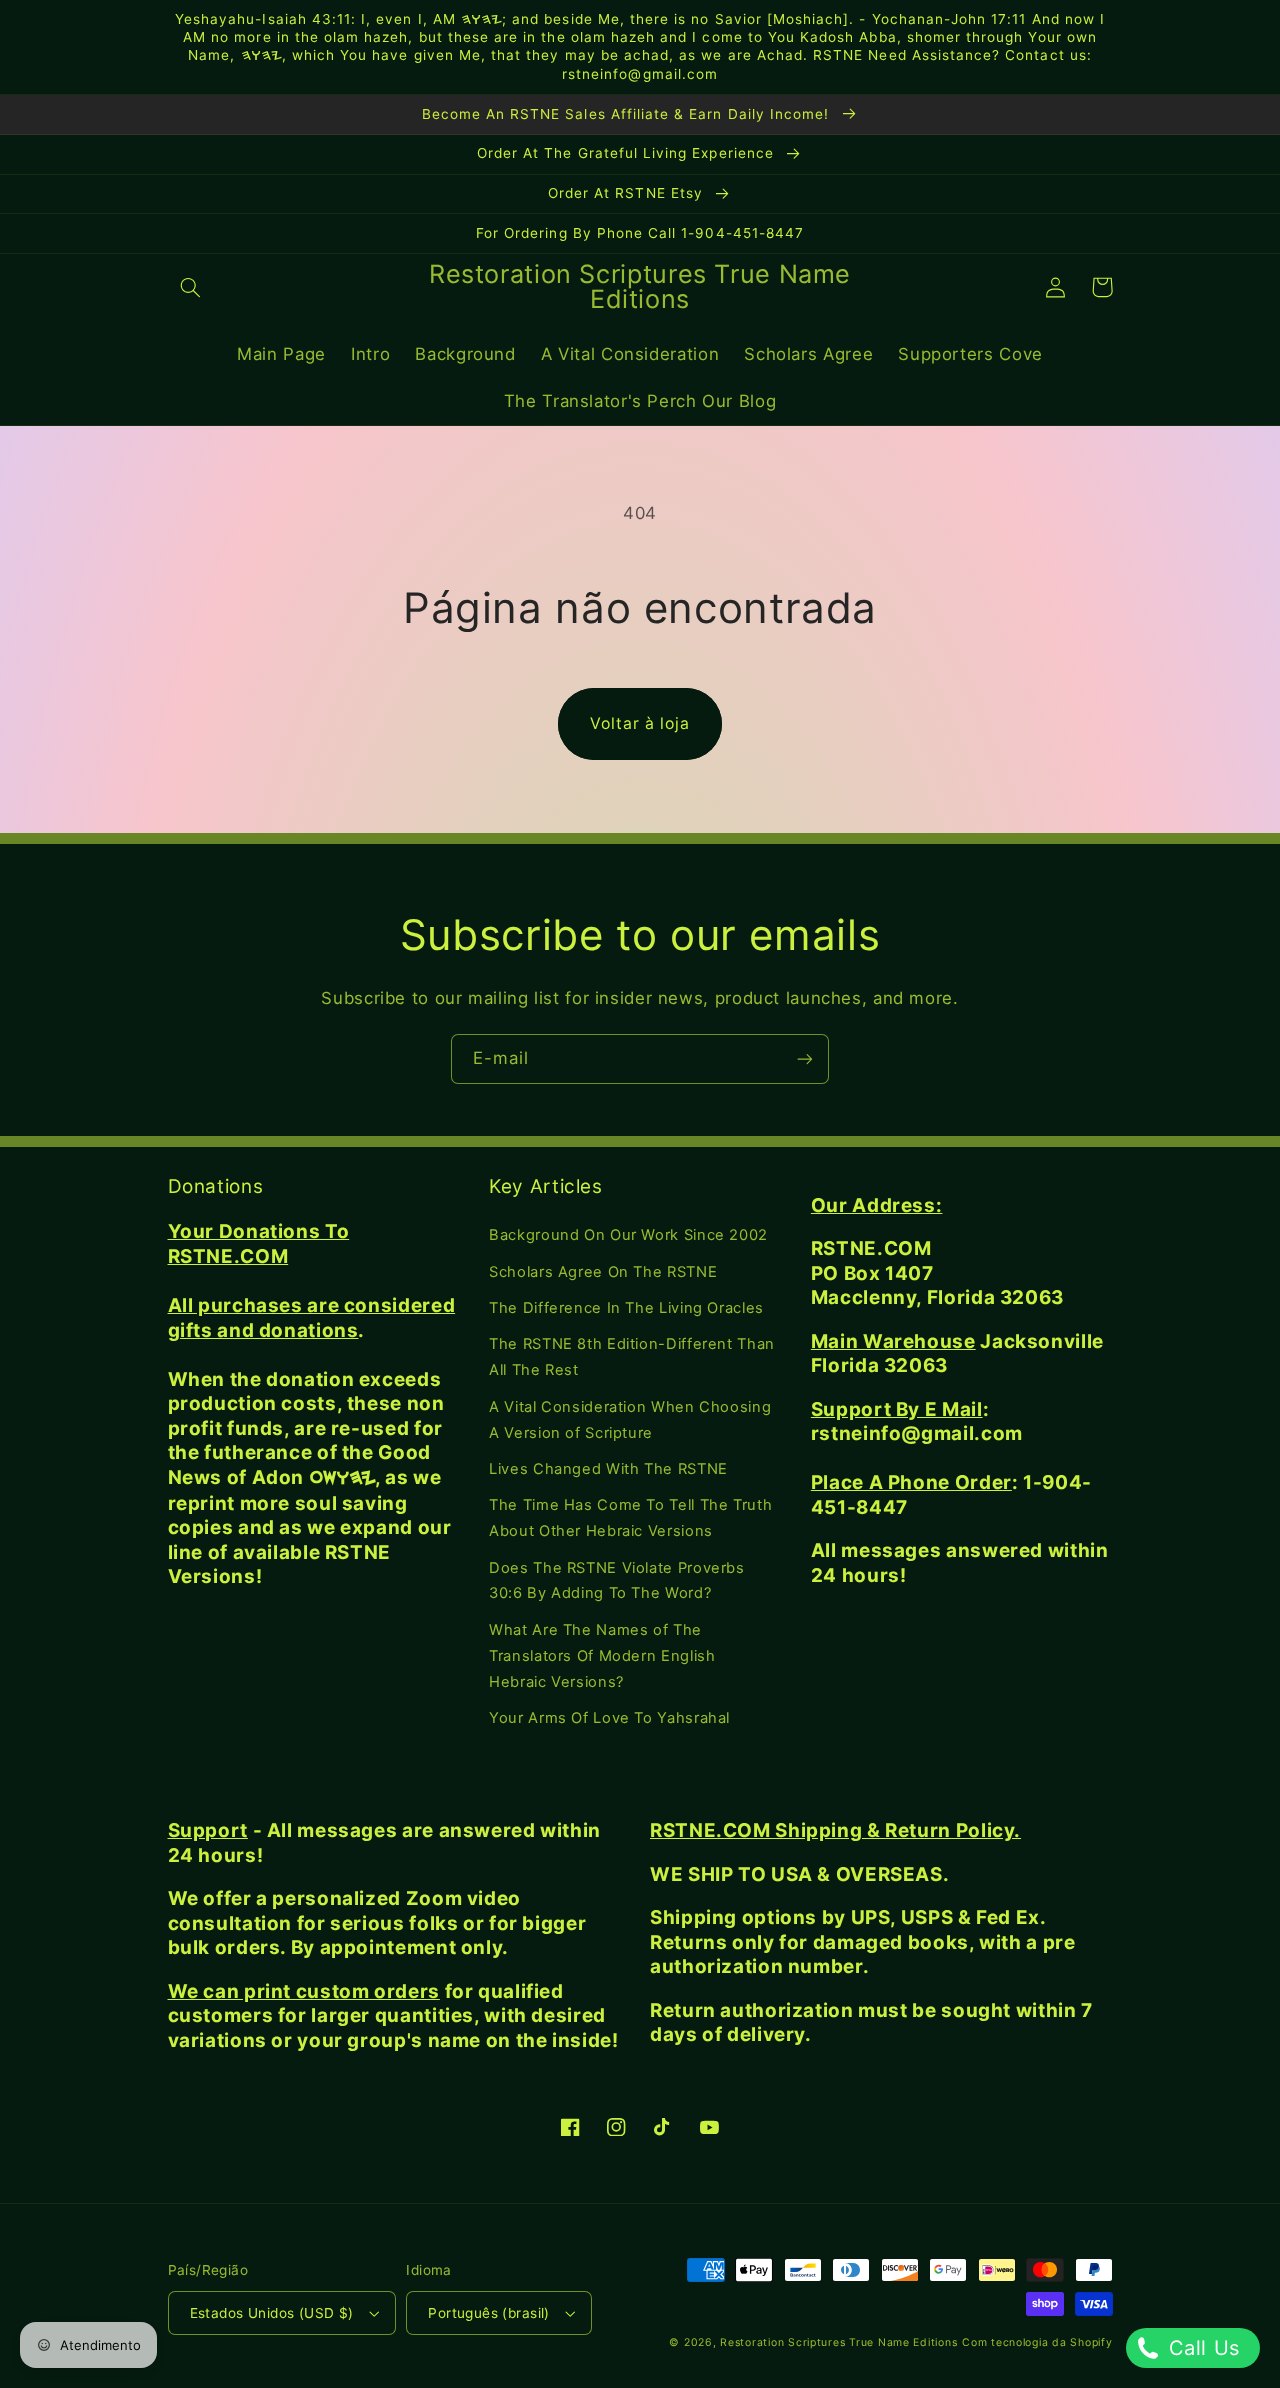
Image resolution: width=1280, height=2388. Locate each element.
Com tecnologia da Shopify (1037, 2342)
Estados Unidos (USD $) (272, 2313)
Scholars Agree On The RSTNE (603, 1272)
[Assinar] (805, 1058)
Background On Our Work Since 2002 (628, 1235)
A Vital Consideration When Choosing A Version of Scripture (630, 1420)
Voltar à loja (640, 723)
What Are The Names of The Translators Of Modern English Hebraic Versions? (602, 1656)
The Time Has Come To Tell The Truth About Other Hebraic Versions (630, 1518)
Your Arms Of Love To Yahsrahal (609, 1718)
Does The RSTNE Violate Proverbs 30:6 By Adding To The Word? (617, 1581)
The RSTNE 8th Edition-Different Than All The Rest (632, 1357)
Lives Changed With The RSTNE (608, 1469)
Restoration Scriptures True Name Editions (838, 2342)
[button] (191, 287)
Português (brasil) (489, 2313)
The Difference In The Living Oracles (626, 1308)
